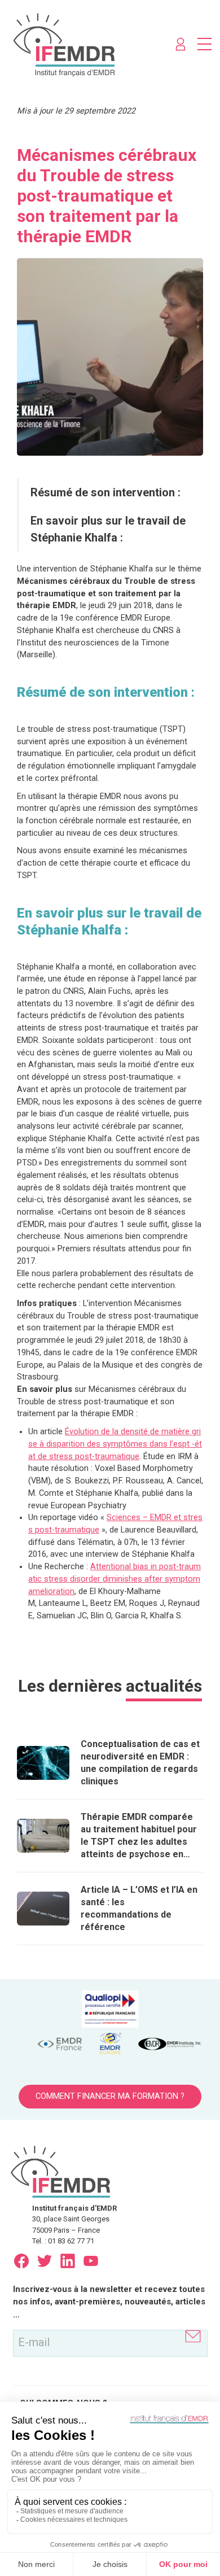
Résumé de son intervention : (105, 492)
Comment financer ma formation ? (110, 2096)
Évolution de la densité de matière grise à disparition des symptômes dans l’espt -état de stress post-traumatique (115, 1444)
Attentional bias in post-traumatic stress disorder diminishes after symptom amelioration (115, 1579)
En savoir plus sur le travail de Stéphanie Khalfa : (108, 529)
